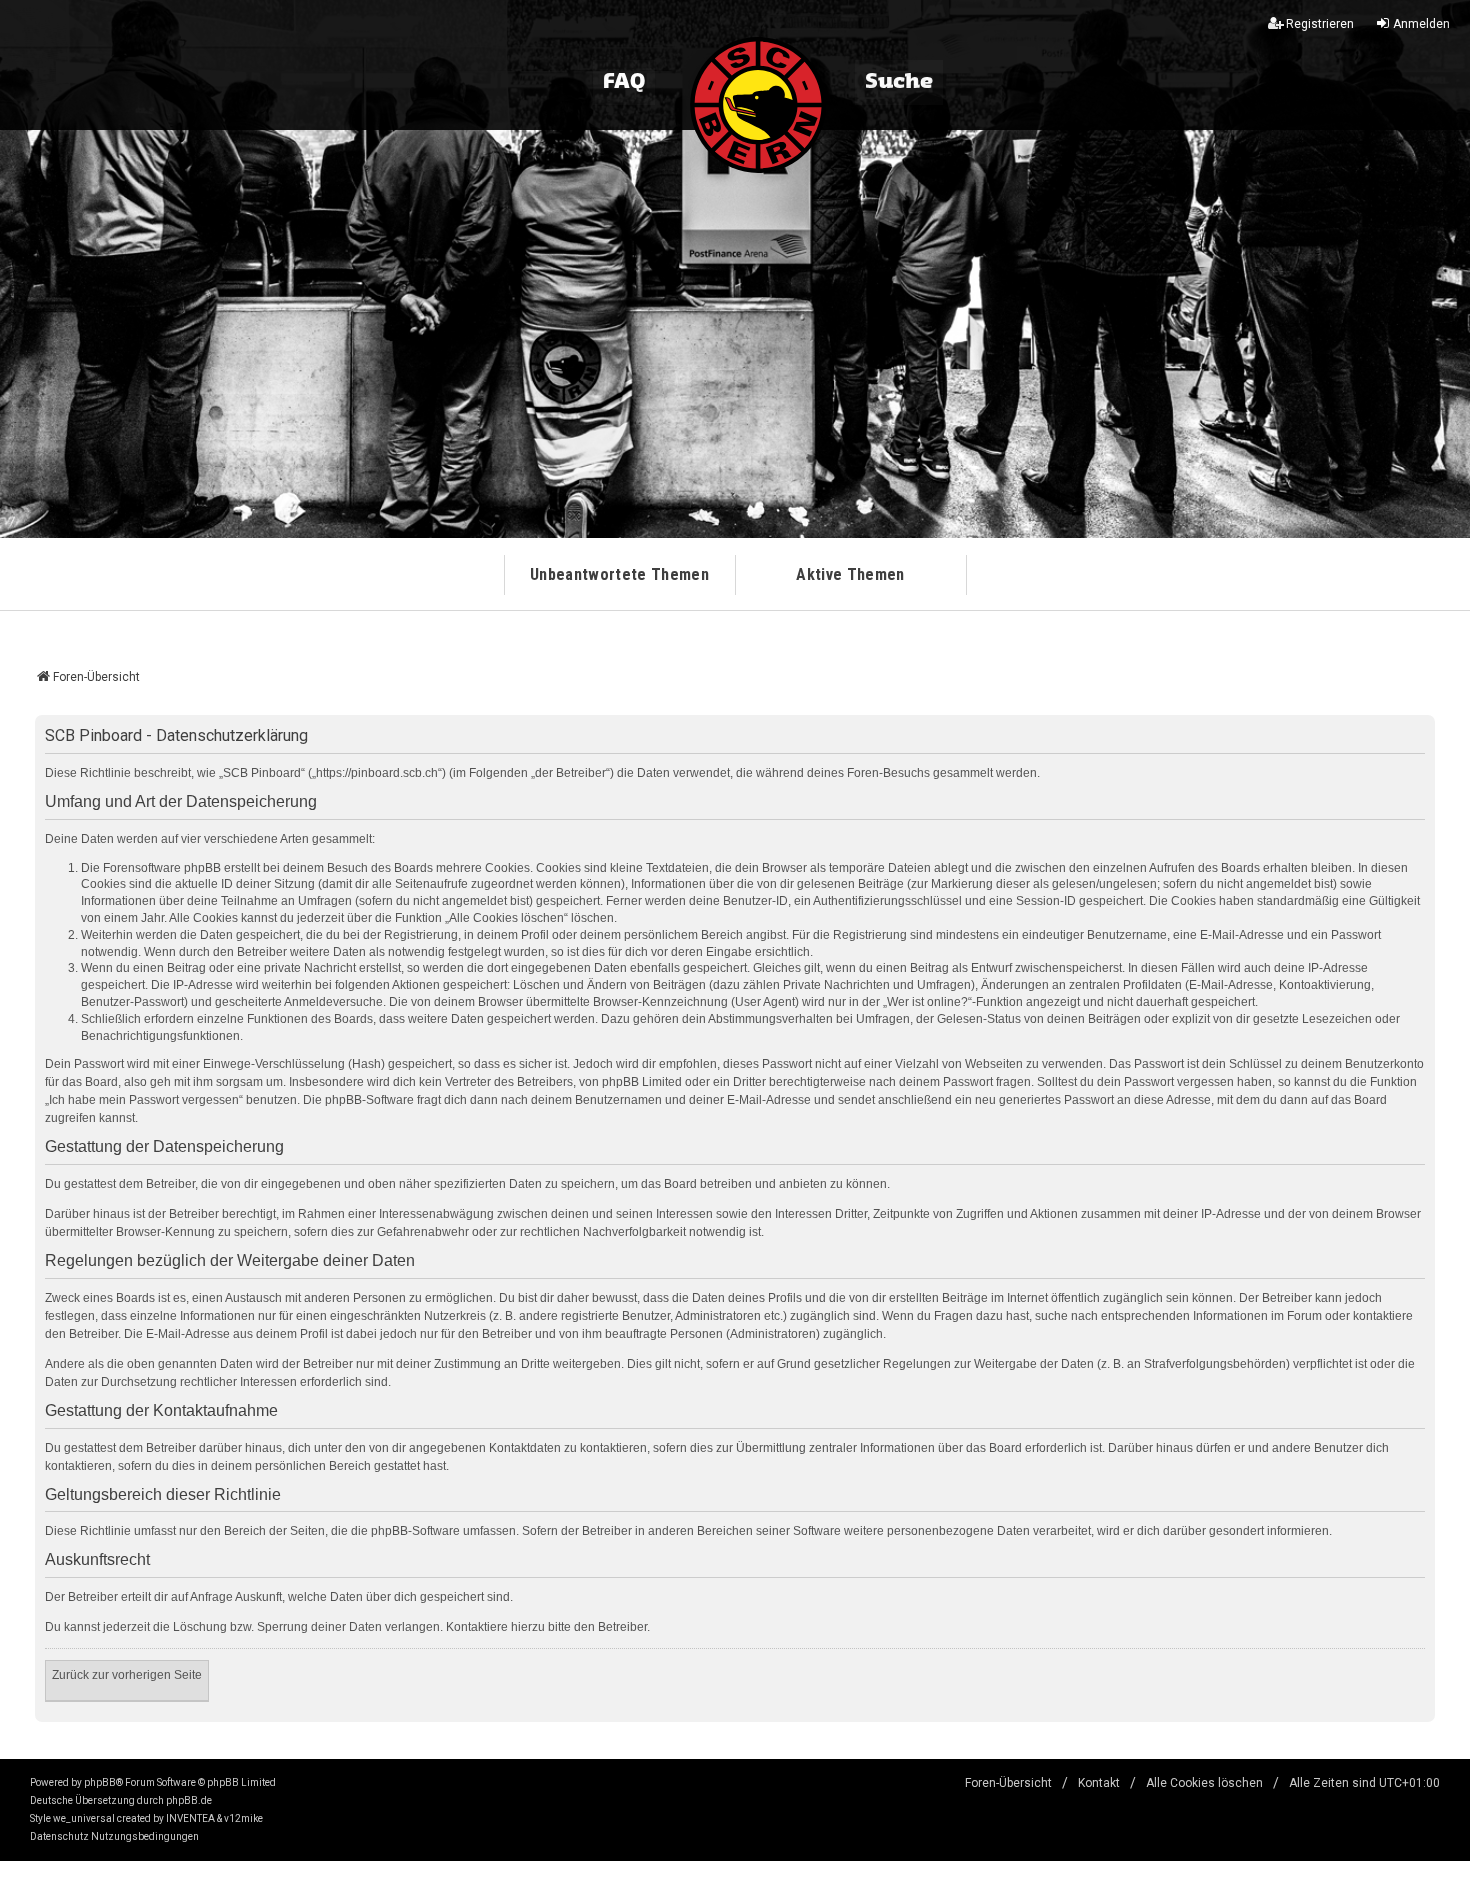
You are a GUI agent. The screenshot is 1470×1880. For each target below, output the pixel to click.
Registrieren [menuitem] (1320, 24)
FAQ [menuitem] (624, 82)
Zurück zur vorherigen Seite (127, 1675)
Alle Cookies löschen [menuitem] (1204, 1783)
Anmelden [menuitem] (1421, 24)
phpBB (100, 1782)
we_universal (84, 1818)
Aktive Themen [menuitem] (850, 574)
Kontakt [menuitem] (1099, 1783)
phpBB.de (189, 1800)
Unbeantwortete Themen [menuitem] (619, 574)
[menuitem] (59, 1837)
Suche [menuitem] (899, 82)
